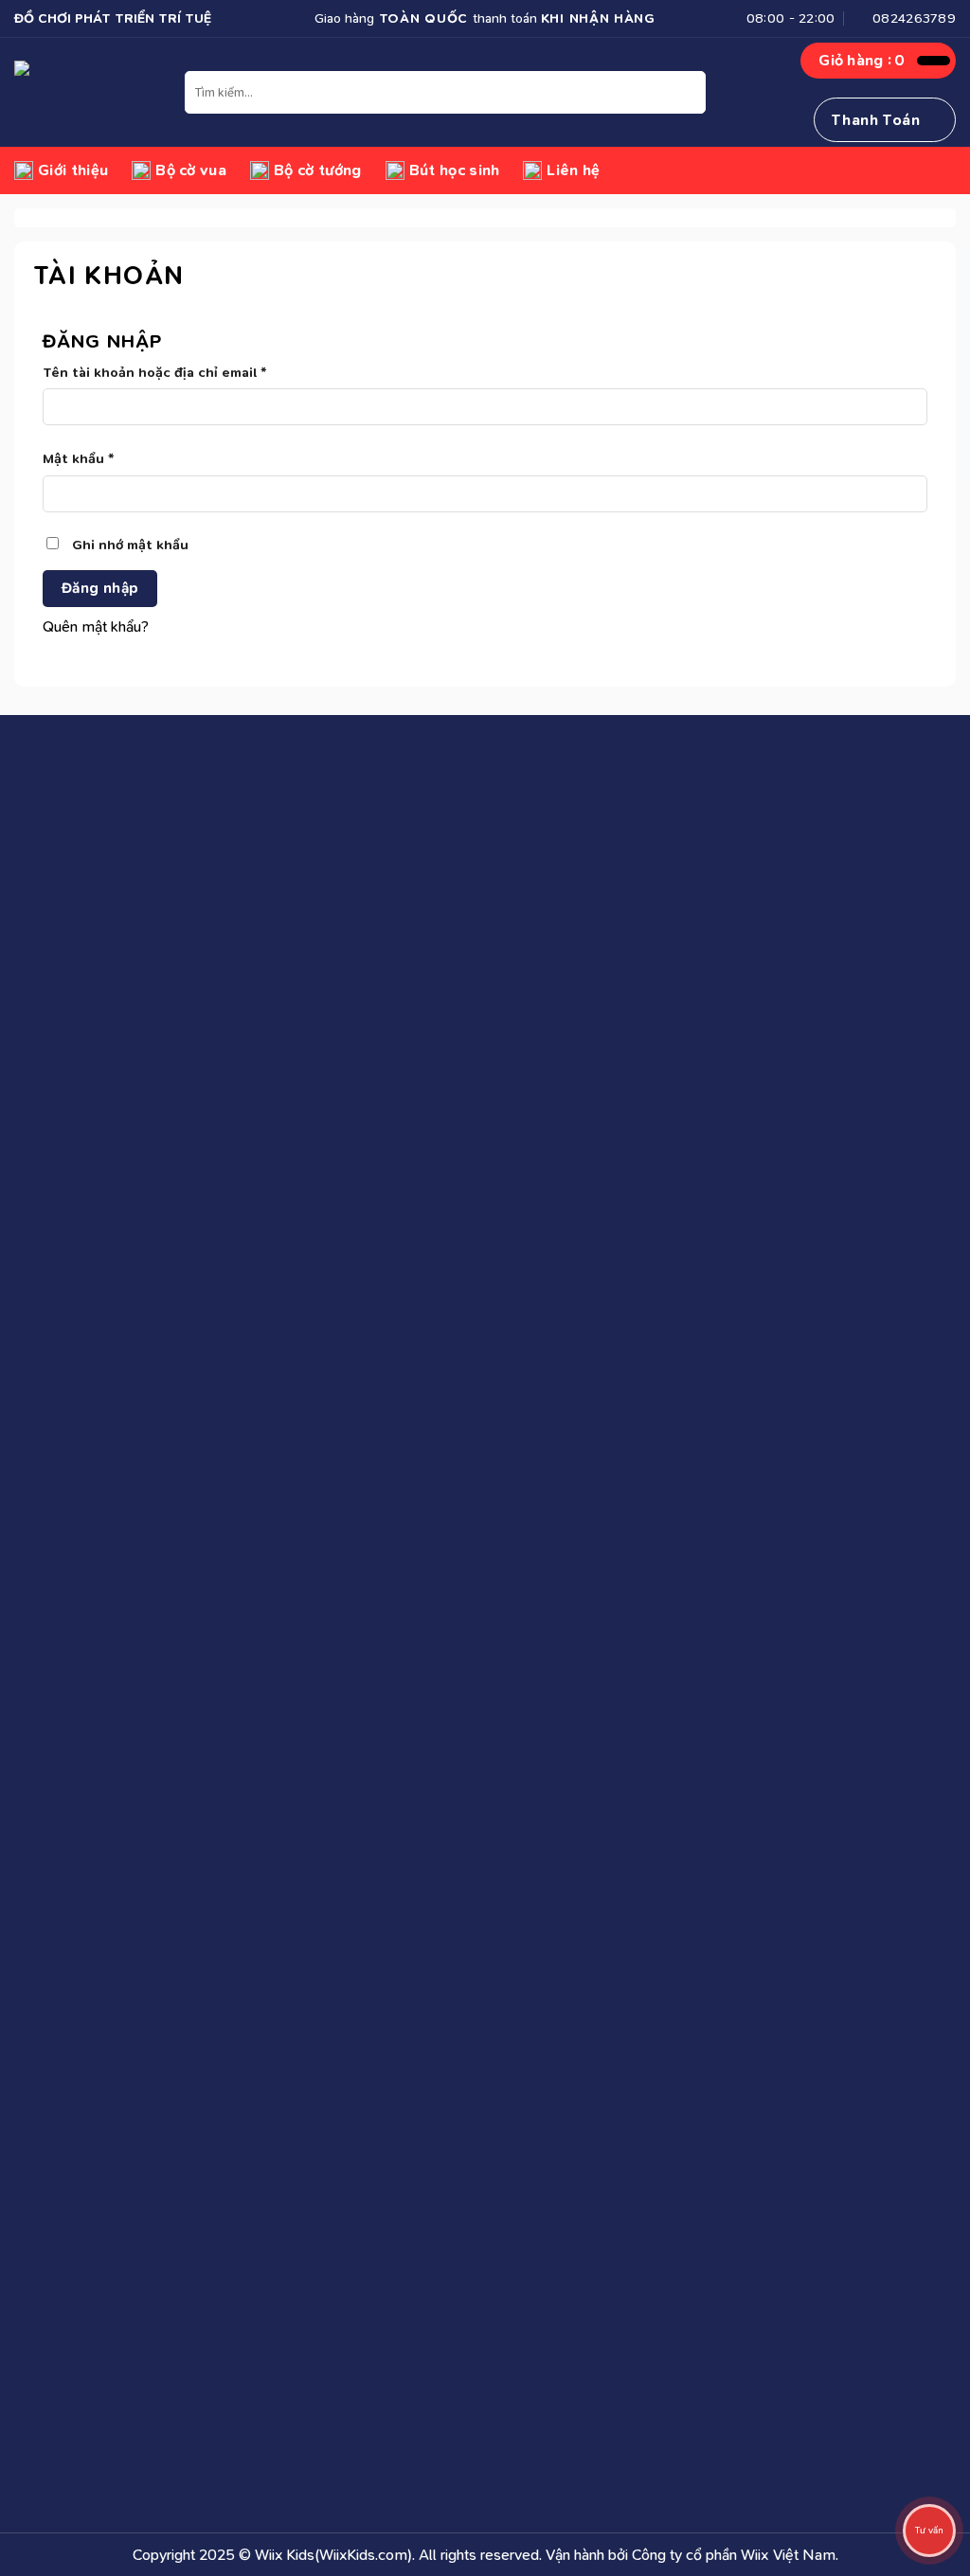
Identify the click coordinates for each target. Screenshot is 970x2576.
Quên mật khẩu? (96, 626)
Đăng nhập (100, 588)
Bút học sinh (455, 170)
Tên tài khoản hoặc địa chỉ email (171, 373)
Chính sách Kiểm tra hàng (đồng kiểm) (469, 909)
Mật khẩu (94, 459)
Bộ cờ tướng (318, 170)
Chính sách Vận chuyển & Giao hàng (462, 841)
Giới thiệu (73, 170)
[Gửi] (688, 93)
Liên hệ (573, 170)
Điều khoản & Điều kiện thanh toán (780, 841)
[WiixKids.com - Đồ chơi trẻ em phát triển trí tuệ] (99, 92)
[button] (884, 61)
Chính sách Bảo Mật (412, 942)
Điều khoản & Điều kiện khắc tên (774, 909)
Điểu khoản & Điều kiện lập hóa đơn (784, 876)
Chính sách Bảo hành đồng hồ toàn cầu (472, 975)
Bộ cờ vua (191, 170)
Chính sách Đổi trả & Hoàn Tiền (446, 876)
